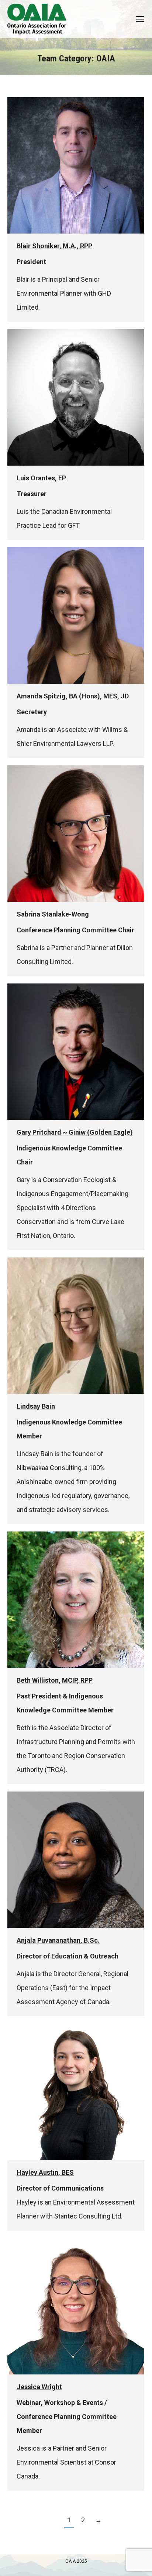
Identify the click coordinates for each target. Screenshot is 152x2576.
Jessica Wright (39, 2387)
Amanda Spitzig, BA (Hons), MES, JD (73, 696)
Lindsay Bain (36, 1406)
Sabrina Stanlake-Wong (53, 914)
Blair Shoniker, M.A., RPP (54, 246)
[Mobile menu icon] (140, 19)
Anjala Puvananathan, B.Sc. (58, 1940)
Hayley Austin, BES (45, 2172)
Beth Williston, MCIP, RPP (55, 1680)
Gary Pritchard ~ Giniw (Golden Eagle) (75, 1132)
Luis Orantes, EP (41, 478)
